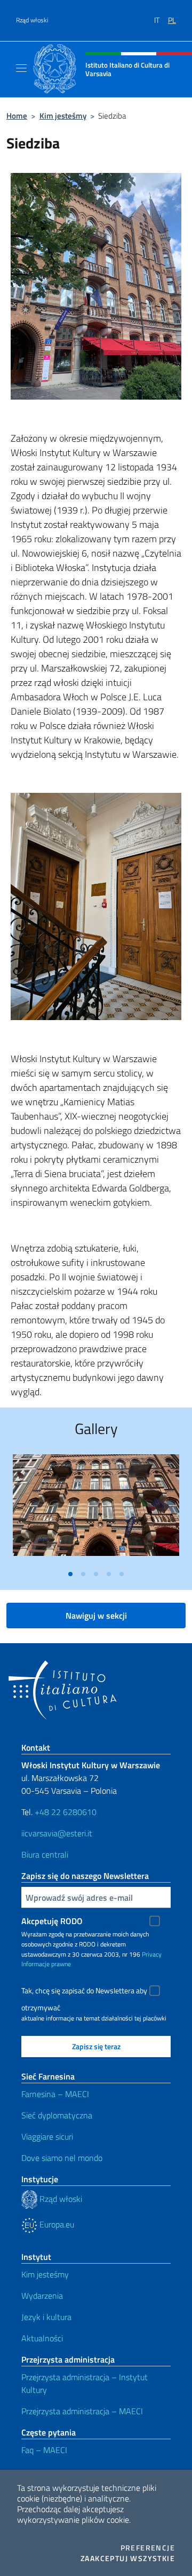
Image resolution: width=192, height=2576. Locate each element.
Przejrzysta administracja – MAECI (82, 2411)
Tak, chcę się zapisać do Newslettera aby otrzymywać (84, 1992)
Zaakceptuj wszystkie (128, 2558)
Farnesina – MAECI (55, 2094)
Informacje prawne (46, 1964)
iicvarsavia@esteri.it (57, 1833)
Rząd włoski (32, 20)
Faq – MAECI (44, 2450)
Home (17, 116)
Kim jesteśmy (63, 116)
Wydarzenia (42, 2296)
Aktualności (42, 2338)
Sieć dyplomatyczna (57, 2115)
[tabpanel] (96, 1509)
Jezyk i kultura (46, 2317)
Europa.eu (56, 2224)
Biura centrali (45, 1854)
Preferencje (148, 2548)
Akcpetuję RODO (52, 1921)
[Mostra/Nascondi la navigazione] (21, 68)
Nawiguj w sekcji (96, 1616)
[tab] (70, 1574)
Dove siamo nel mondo (62, 2158)
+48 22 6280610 (66, 1812)
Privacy (152, 1954)
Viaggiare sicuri (47, 2136)
